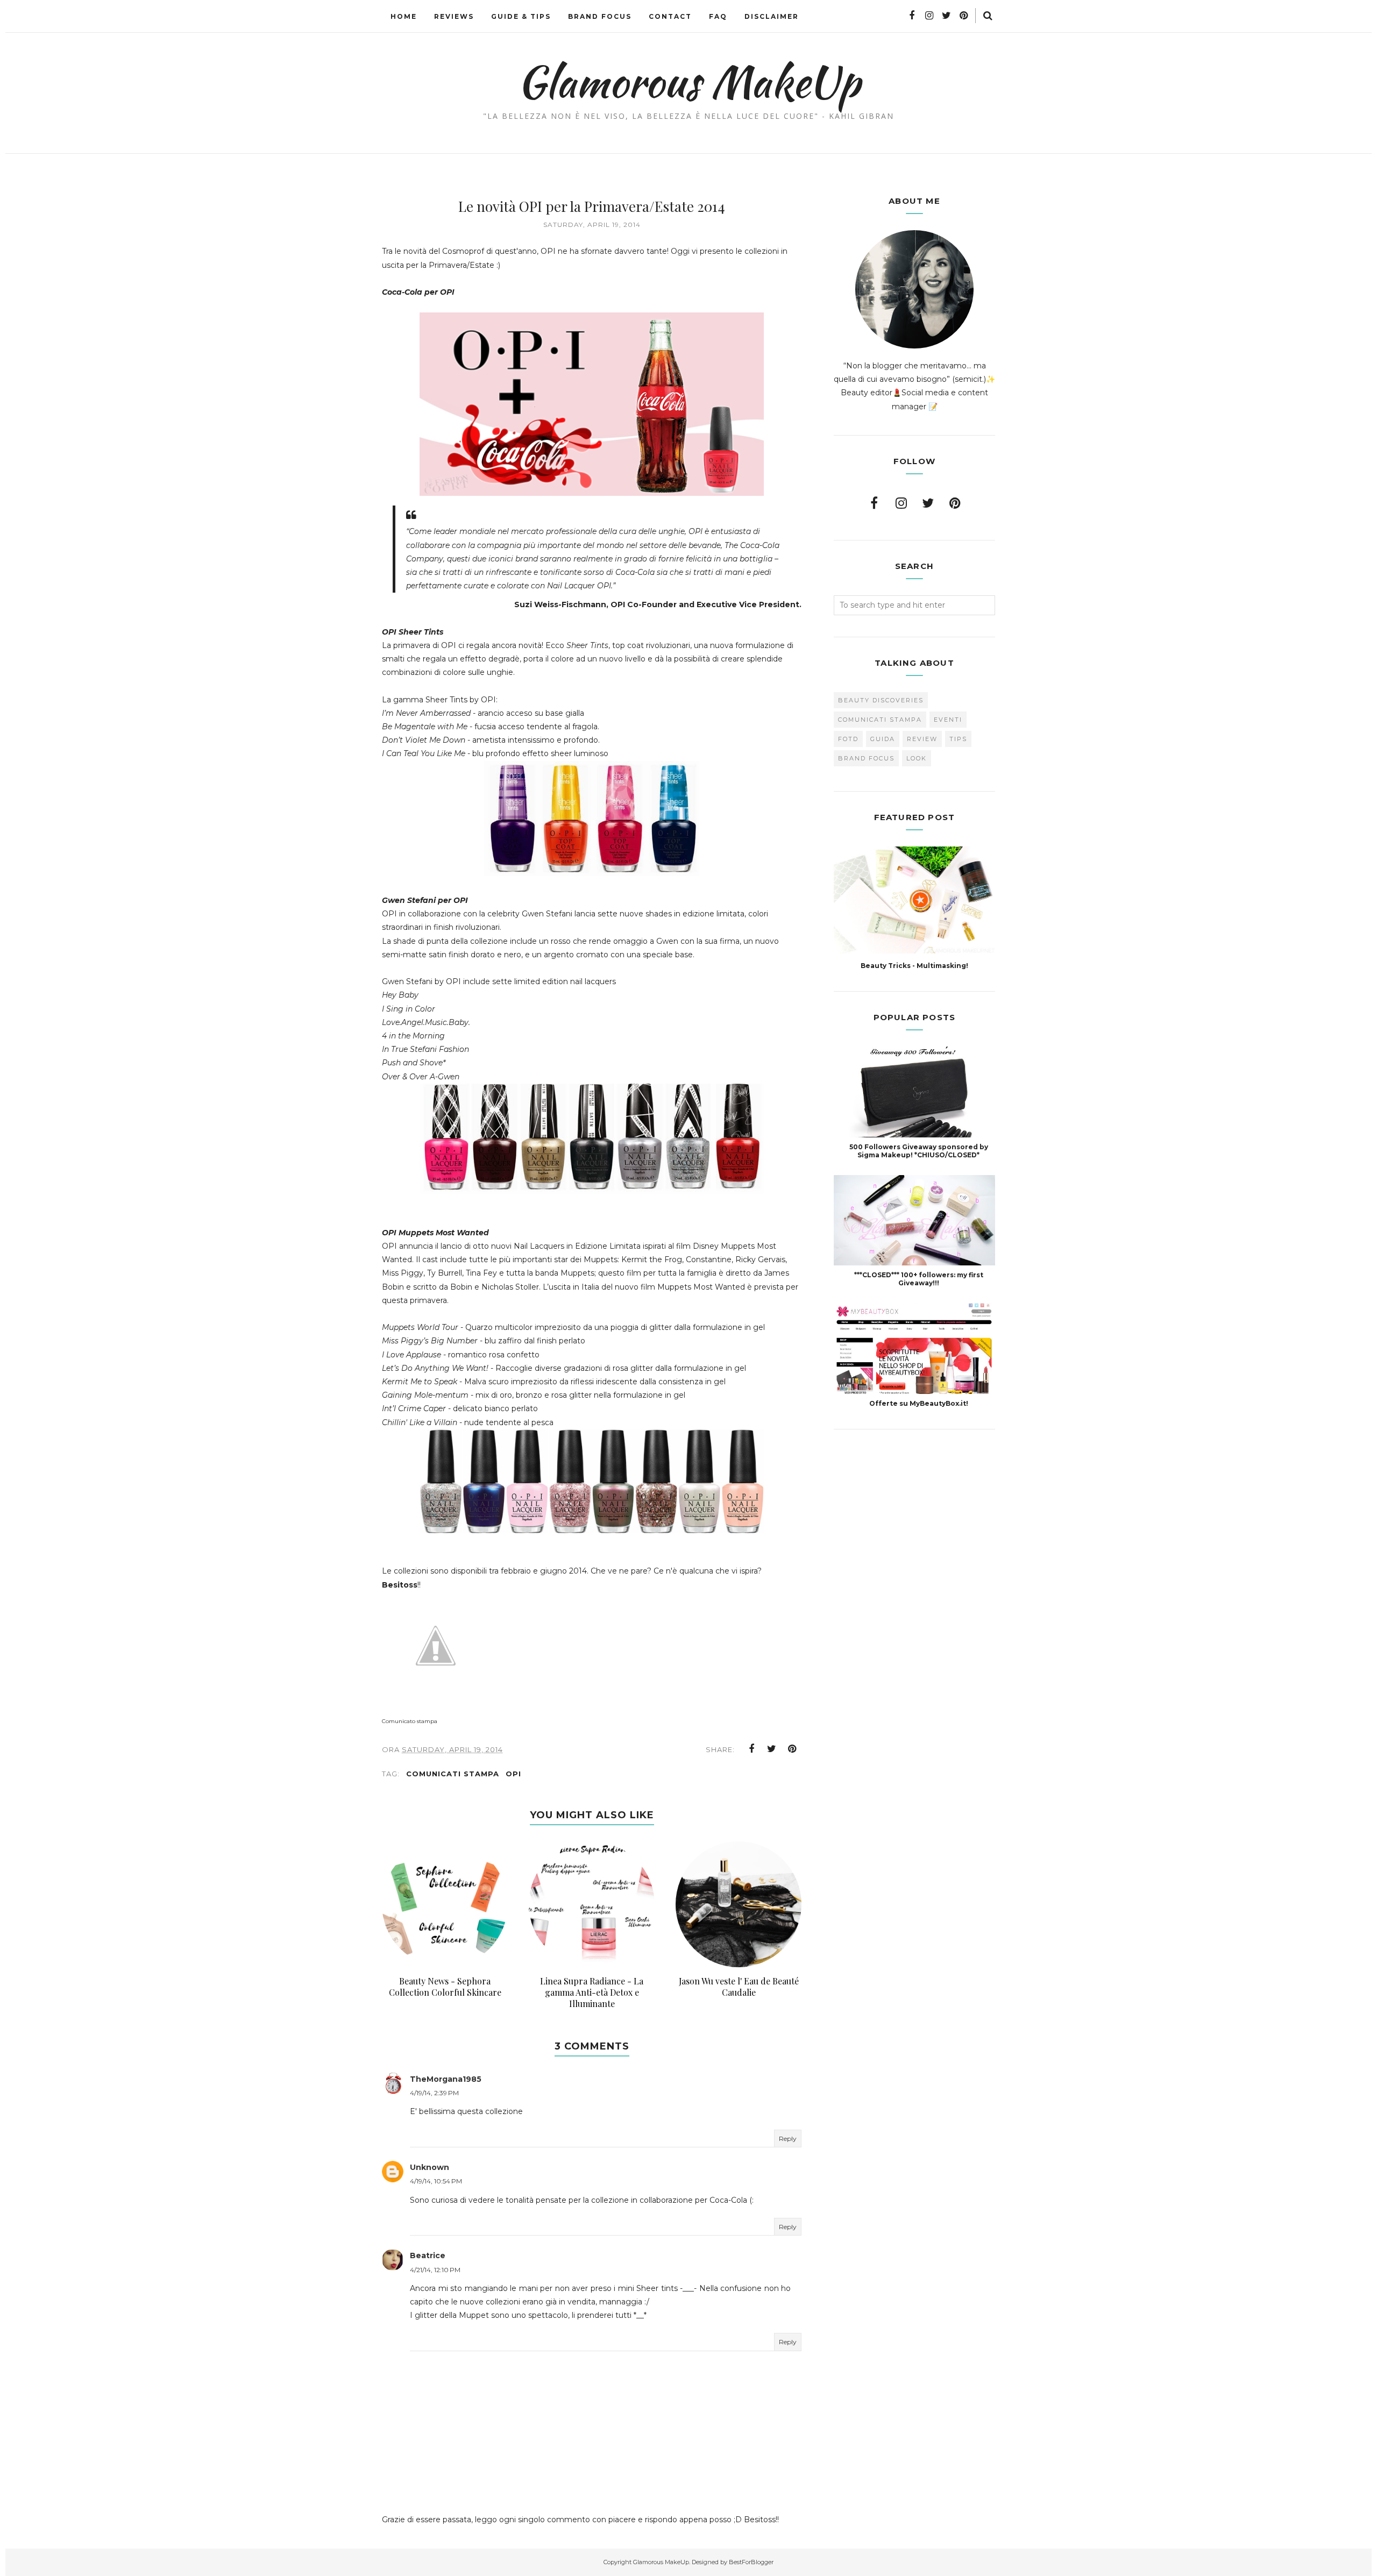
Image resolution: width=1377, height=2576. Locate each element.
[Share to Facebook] (751, 1749)
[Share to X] (772, 1749)
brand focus (866, 758)
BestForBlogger (751, 2562)
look (917, 758)
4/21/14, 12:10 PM (435, 2270)
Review (922, 739)
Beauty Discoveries (881, 700)
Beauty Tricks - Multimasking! (914, 966)
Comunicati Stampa (453, 1774)
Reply (788, 2139)
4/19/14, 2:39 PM (434, 2093)
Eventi (948, 720)
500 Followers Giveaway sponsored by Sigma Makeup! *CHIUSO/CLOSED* (919, 1151)
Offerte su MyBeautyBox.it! (919, 1403)
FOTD (848, 739)
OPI (513, 1774)
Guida (883, 739)
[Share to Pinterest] (792, 1749)
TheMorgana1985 (446, 2079)
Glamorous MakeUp (689, 81)
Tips (958, 739)
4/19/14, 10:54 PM (436, 2181)
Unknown (430, 2167)
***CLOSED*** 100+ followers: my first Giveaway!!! (919, 1279)
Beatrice (428, 2255)
